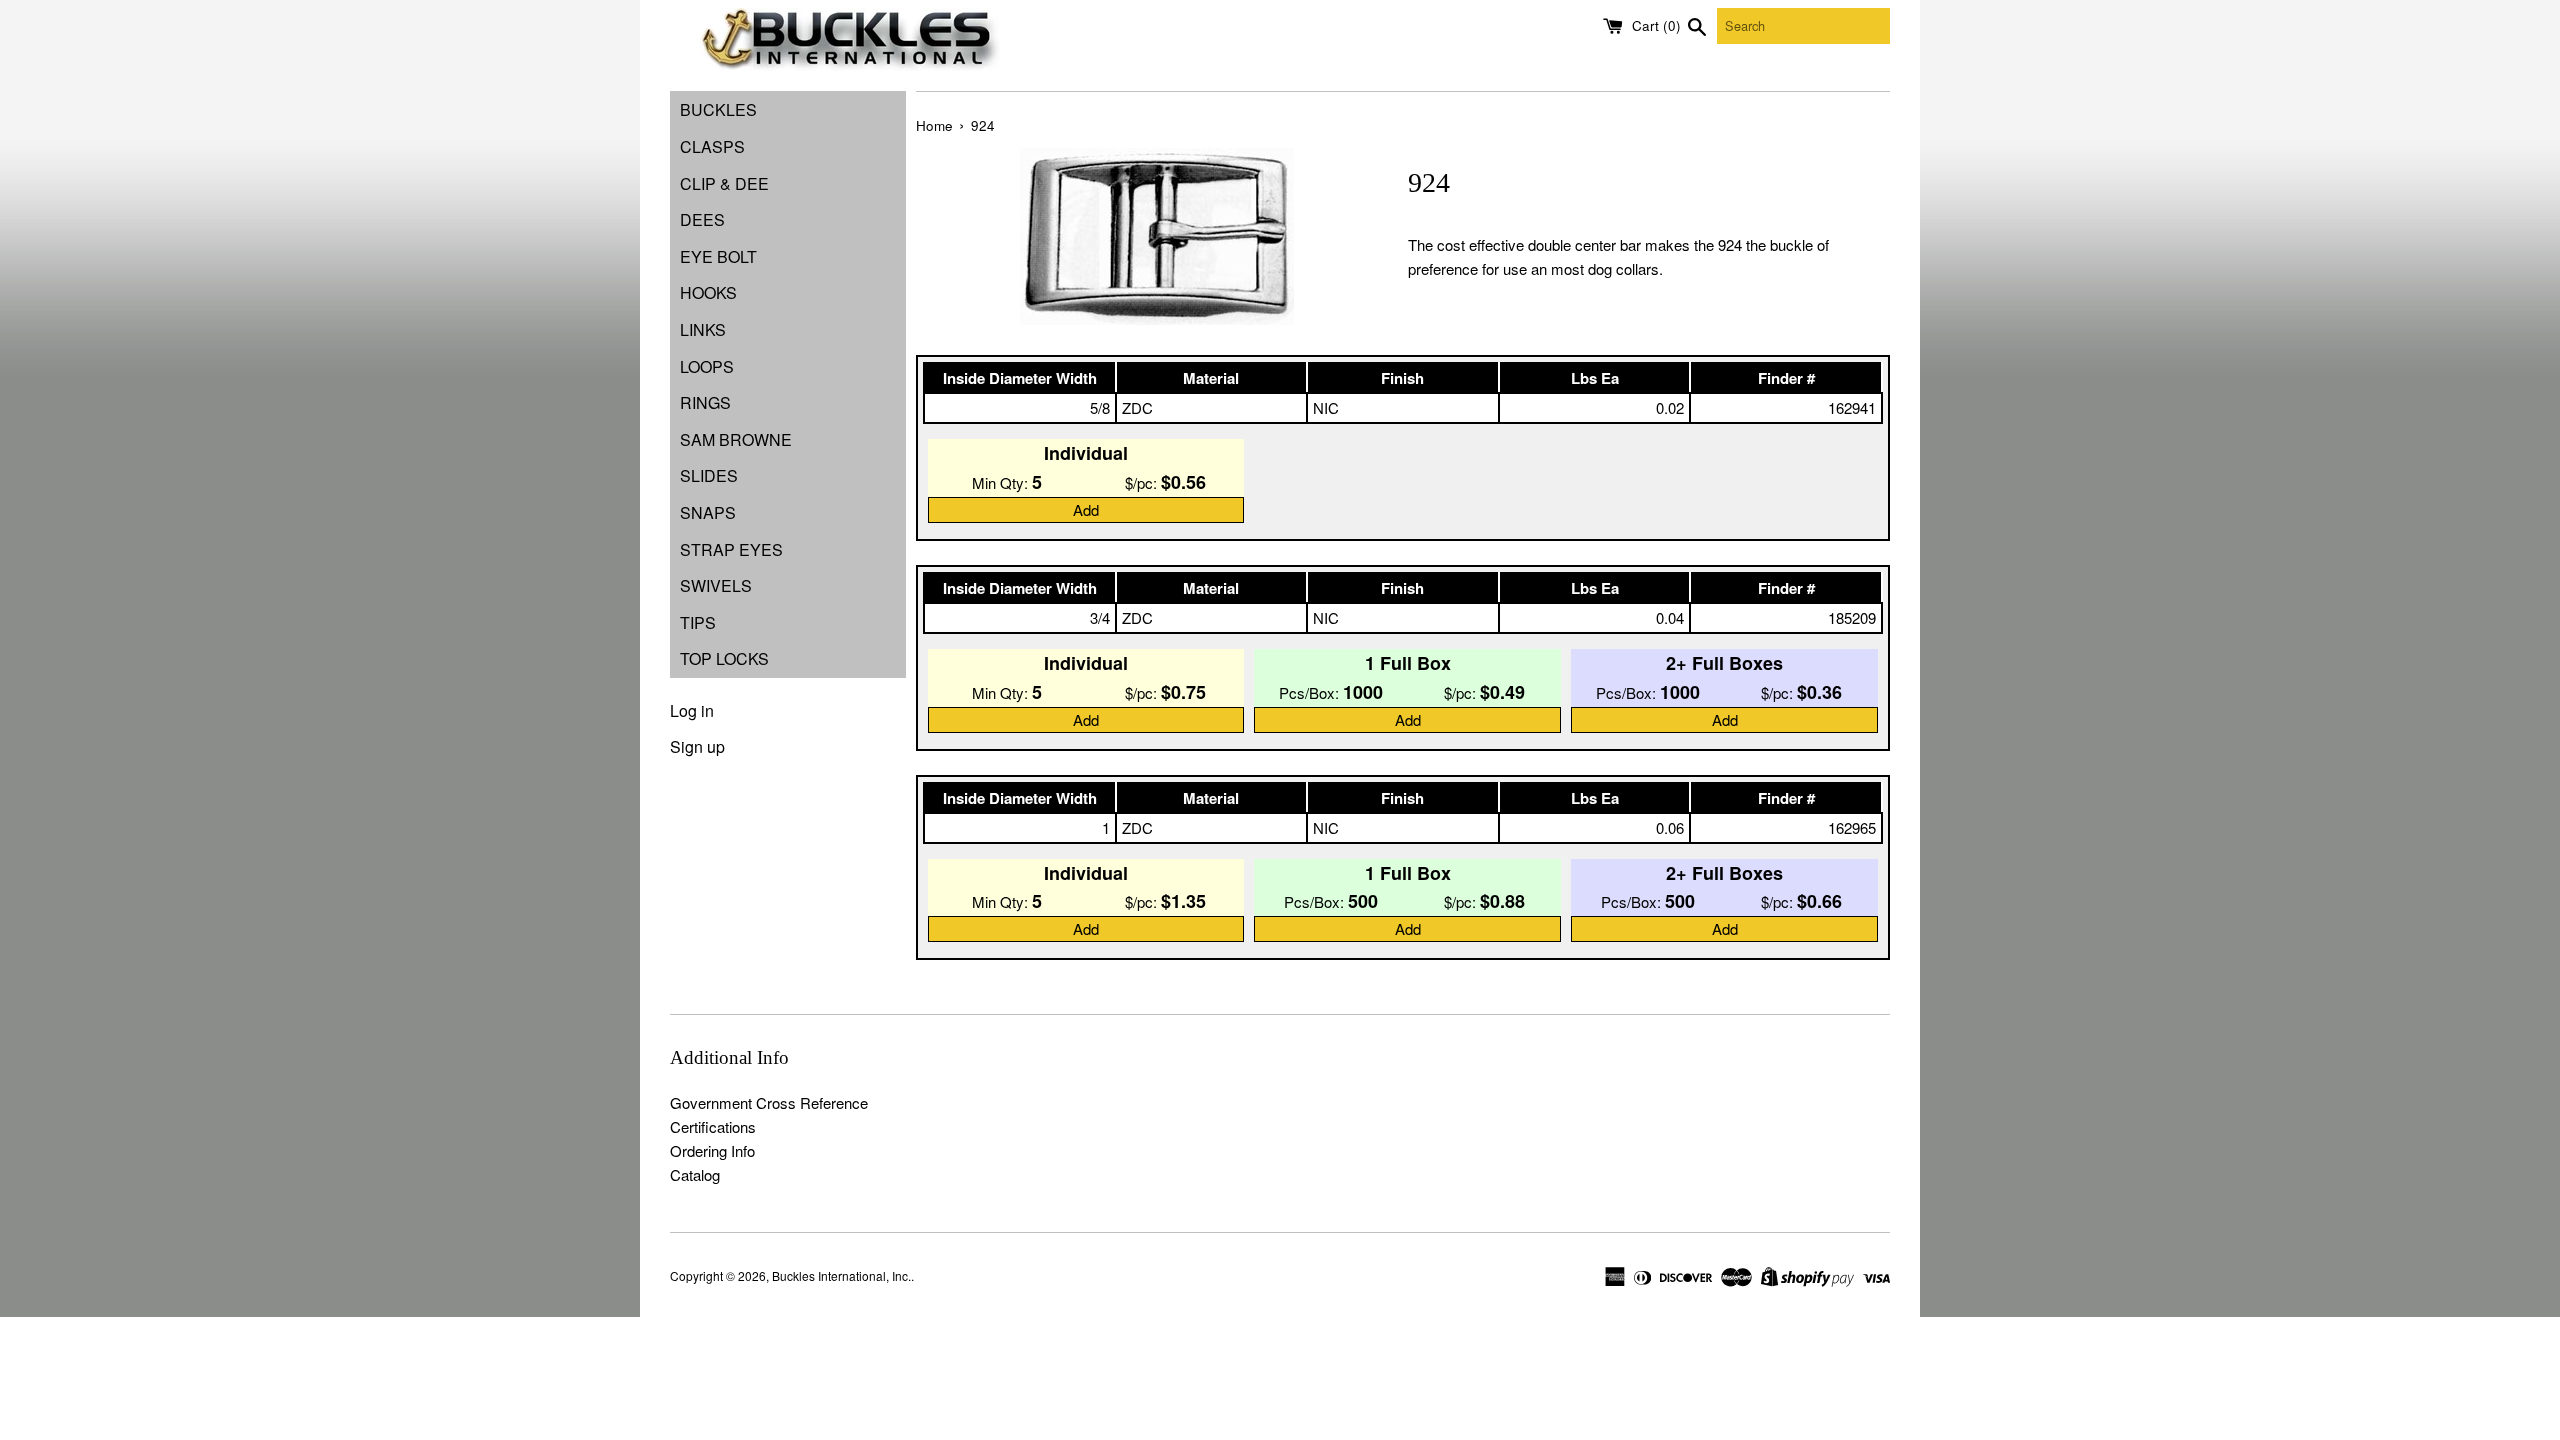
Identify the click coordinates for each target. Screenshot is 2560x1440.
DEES (702, 219)
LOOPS (707, 366)
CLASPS (712, 146)
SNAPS (708, 512)
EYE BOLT (718, 256)
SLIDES (709, 475)
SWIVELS (716, 585)
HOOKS (708, 292)
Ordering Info (712, 1150)
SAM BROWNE (736, 439)
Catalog (695, 1174)
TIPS (698, 622)
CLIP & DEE (724, 183)
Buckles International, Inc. (841, 1275)
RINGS (705, 402)
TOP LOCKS (724, 658)
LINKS (703, 329)
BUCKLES (718, 109)
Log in (692, 710)
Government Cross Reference (769, 1102)
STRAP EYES (731, 549)
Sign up (697, 746)
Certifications (713, 1126)
